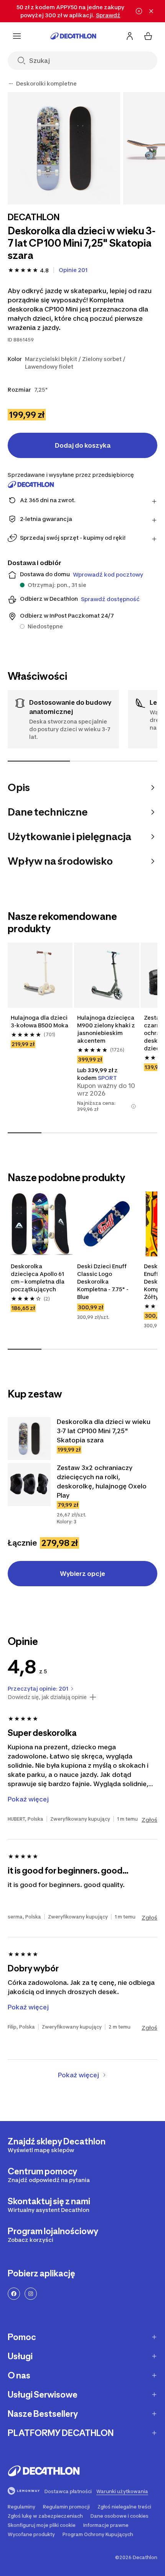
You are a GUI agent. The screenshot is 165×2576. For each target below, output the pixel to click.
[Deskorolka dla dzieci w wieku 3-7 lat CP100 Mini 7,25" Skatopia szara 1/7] (64, 148)
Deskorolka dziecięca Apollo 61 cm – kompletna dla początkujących (38, 1278)
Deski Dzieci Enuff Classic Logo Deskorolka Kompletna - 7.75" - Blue (103, 1281)
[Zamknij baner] (151, 11)
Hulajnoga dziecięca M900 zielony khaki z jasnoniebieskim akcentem (106, 1029)
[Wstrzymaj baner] (139, 11)
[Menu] (17, 36)
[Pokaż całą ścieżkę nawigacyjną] (11, 84)
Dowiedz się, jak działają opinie (47, 1697)
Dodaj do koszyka (83, 445)
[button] (134, 1106)
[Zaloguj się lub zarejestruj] (130, 36)
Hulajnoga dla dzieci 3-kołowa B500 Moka (40, 1021)
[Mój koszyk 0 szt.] (148, 36)
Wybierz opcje (82, 1574)
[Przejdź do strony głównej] (73, 36)
